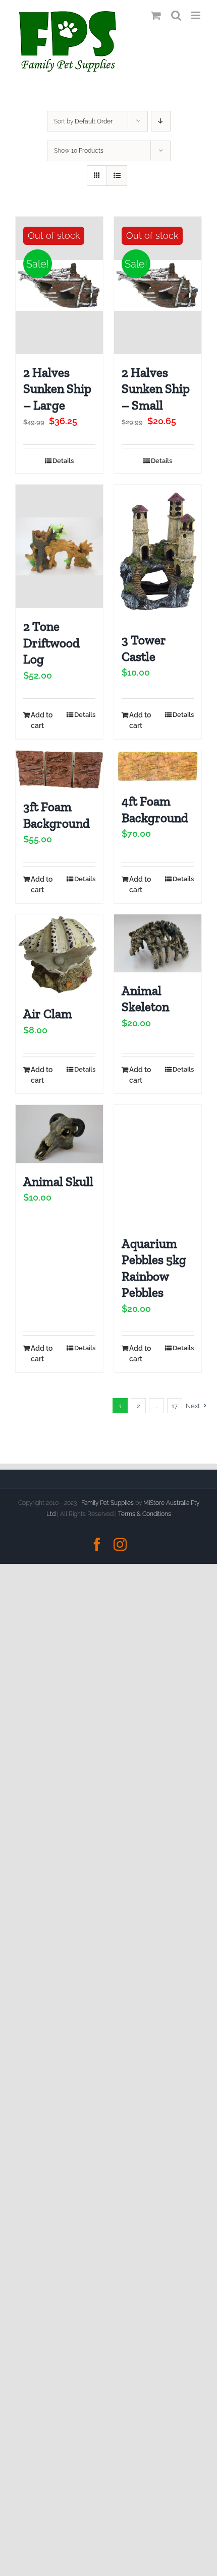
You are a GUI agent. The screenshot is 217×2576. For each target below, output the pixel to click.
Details (63, 461)
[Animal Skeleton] (158, 943)
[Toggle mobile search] (176, 15)
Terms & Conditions (145, 1514)
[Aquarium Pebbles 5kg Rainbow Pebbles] (158, 1165)
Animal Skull (58, 1181)
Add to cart (42, 720)
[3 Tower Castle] (158, 553)
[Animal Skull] (59, 1134)
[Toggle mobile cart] (156, 15)
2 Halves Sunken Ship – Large (57, 389)
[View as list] (117, 176)
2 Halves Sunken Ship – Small (156, 389)
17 (175, 1406)
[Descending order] (161, 121)
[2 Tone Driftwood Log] (59, 546)
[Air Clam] (59, 955)
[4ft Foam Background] (158, 767)
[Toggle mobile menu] (197, 15)
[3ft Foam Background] (59, 769)
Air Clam (48, 1014)
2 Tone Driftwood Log (51, 643)
